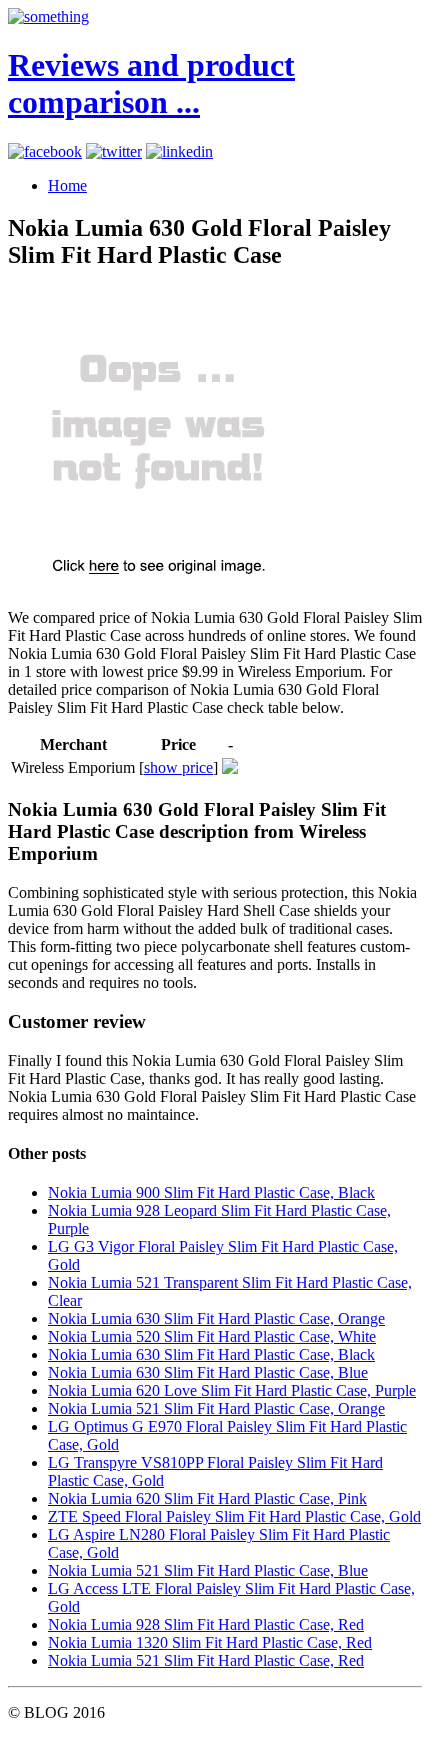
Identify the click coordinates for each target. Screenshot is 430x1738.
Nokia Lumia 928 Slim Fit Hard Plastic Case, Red (206, 1624)
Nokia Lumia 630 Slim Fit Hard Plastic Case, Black (211, 1354)
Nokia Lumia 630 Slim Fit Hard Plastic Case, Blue (208, 1372)
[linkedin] (179, 151)
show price (178, 767)
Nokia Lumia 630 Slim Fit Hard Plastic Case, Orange (216, 1318)
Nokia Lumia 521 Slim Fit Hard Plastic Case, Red (206, 1660)
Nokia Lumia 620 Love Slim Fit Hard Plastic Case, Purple (232, 1390)
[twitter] (114, 151)
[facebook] (45, 151)
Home (67, 185)
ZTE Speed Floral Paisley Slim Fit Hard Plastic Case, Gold (234, 1516)
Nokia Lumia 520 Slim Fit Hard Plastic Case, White (212, 1336)
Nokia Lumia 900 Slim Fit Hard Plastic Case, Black (211, 1192)
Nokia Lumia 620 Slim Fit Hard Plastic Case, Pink (207, 1498)
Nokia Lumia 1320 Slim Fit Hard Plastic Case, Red (210, 1642)
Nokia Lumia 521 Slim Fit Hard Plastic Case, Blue (208, 1570)
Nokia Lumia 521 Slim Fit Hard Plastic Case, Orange (216, 1408)
